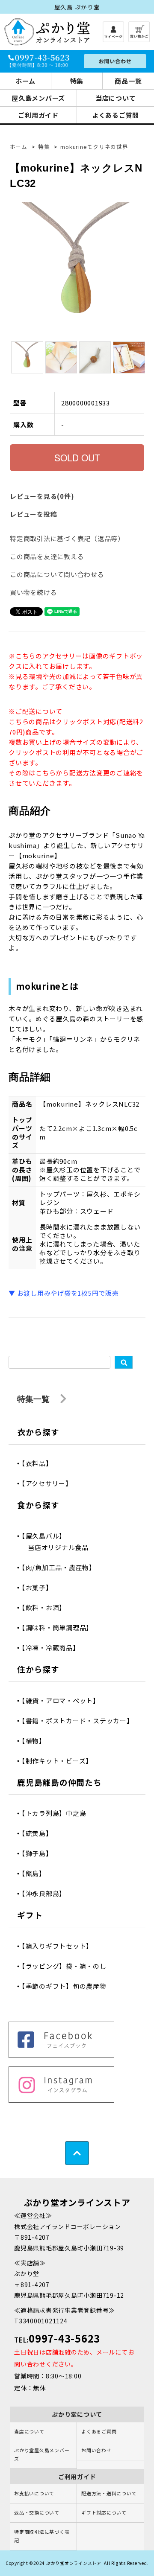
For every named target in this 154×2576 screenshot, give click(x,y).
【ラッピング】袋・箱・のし (67, 1966)
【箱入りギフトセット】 (60, 1946)
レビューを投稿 (33, 514)
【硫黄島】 (40, 1833)
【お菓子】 (40, 1587)
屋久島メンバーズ (38, 98)
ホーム (25, 81)
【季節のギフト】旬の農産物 (67, 1986)
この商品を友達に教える (47, 556)
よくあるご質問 (115, 115)
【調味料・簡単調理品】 (60, 1627)
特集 (77, 81)
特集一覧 (34, 1399)
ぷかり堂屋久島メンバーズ (42, 2454)
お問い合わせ (96, 2450)
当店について (116, 98)
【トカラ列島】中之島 (57, 1813)
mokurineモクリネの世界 (94, 147)
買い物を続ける (33, 592)
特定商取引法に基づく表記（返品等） (67, 538)
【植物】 (37, 1741)
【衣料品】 (40, 1463)
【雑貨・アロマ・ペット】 (64, 1700)
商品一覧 (128, 81)
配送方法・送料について (109, 2493)
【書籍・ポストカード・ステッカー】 (81, 1721)
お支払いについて (34, 2493)
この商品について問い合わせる (57, 574)
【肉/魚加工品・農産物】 (62, 1567)
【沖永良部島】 (47, 1893)
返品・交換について (37, 2512)
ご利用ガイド (38, 115)
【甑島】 (37, 1873)
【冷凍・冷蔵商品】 (54, 1648)
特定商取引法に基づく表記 (42, 2536)
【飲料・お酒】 (47, 1607)
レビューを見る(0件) (42, 496)
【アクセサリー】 (50, 1483)
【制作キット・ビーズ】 (60, 1761)
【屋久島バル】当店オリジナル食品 (58, 1542)
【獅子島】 (40, 1853)
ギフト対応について (104, 2512)
